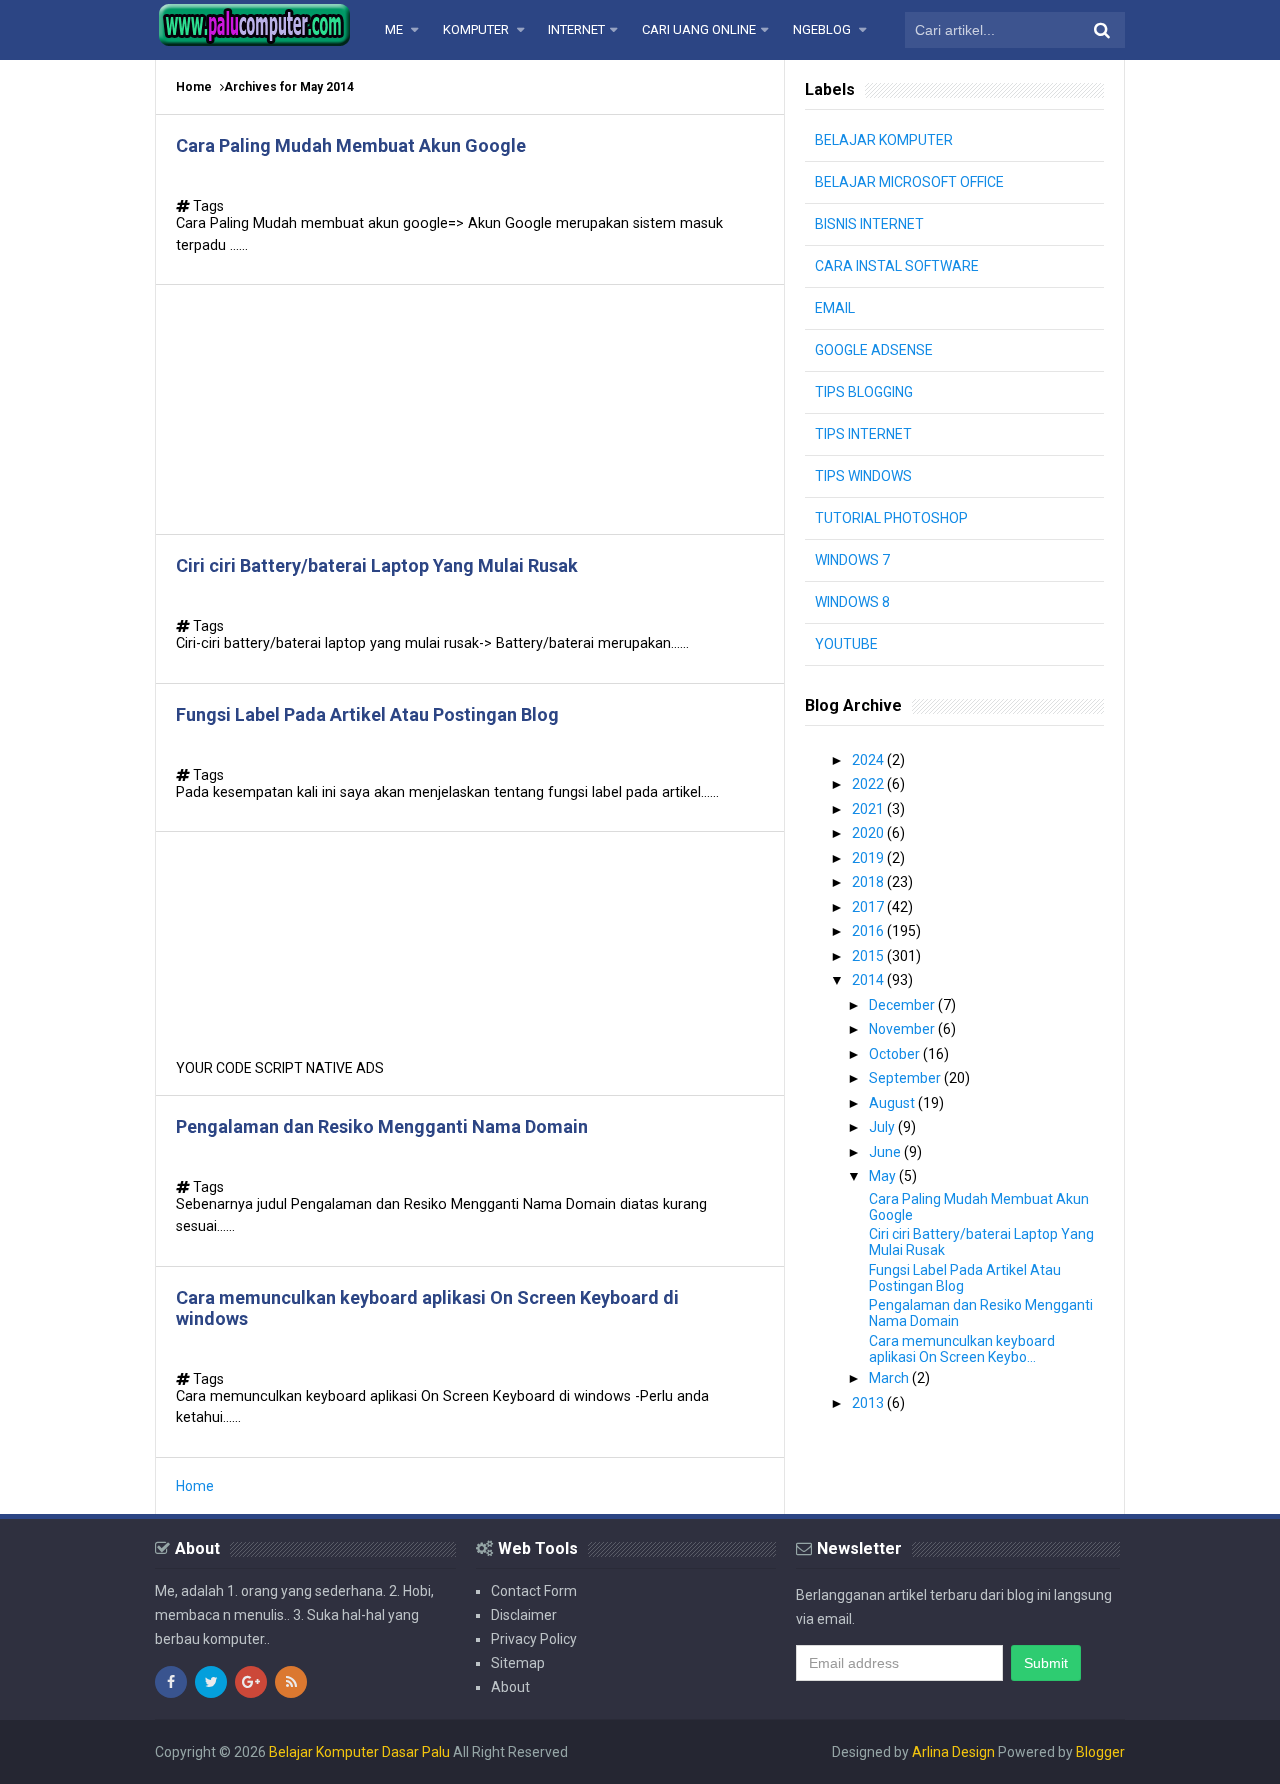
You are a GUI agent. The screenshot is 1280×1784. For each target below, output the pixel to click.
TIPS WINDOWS (863, 476)
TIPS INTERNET (863, 434)
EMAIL (835, 308)
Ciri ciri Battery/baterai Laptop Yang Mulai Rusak (377, 565)
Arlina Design (953, 1752)
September (906, 1078)
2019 (869, 858)
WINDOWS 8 (852, 602)
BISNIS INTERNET (869, 224)
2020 (869, 833)
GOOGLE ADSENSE (874, 350)
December (903, 1005)
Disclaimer (524, 1615)
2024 (869, 760)
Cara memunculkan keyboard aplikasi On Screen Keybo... (962, 1349)
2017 (869, 907)
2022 (869, 784)
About (510, 1687)
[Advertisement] (470, 409)
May (884, 1176)
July (883, 1127)
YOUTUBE (846, 644)
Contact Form (534, 1591)
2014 (869, 980)
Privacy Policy (534, 1639)
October (896, 1054)
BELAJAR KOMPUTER (884, 140)
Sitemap (518, 1663)
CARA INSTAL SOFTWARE (897, 266)
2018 (869, 882)
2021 (869, 809)
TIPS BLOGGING (864, 392)
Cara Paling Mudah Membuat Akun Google (351, 145)
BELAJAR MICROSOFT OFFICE (909, 182)
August (893, 1103)
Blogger (1100, 1752)
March (890, 1378)
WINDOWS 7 (852, 560)
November (903, 1029)
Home (194, 87)
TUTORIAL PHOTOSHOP (891, 518)
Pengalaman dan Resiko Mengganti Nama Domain (382, 1126)
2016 (869, 931)
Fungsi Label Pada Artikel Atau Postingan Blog (367, 714)
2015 (869, 956)
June (886, 1152)
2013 (869, 1403)
